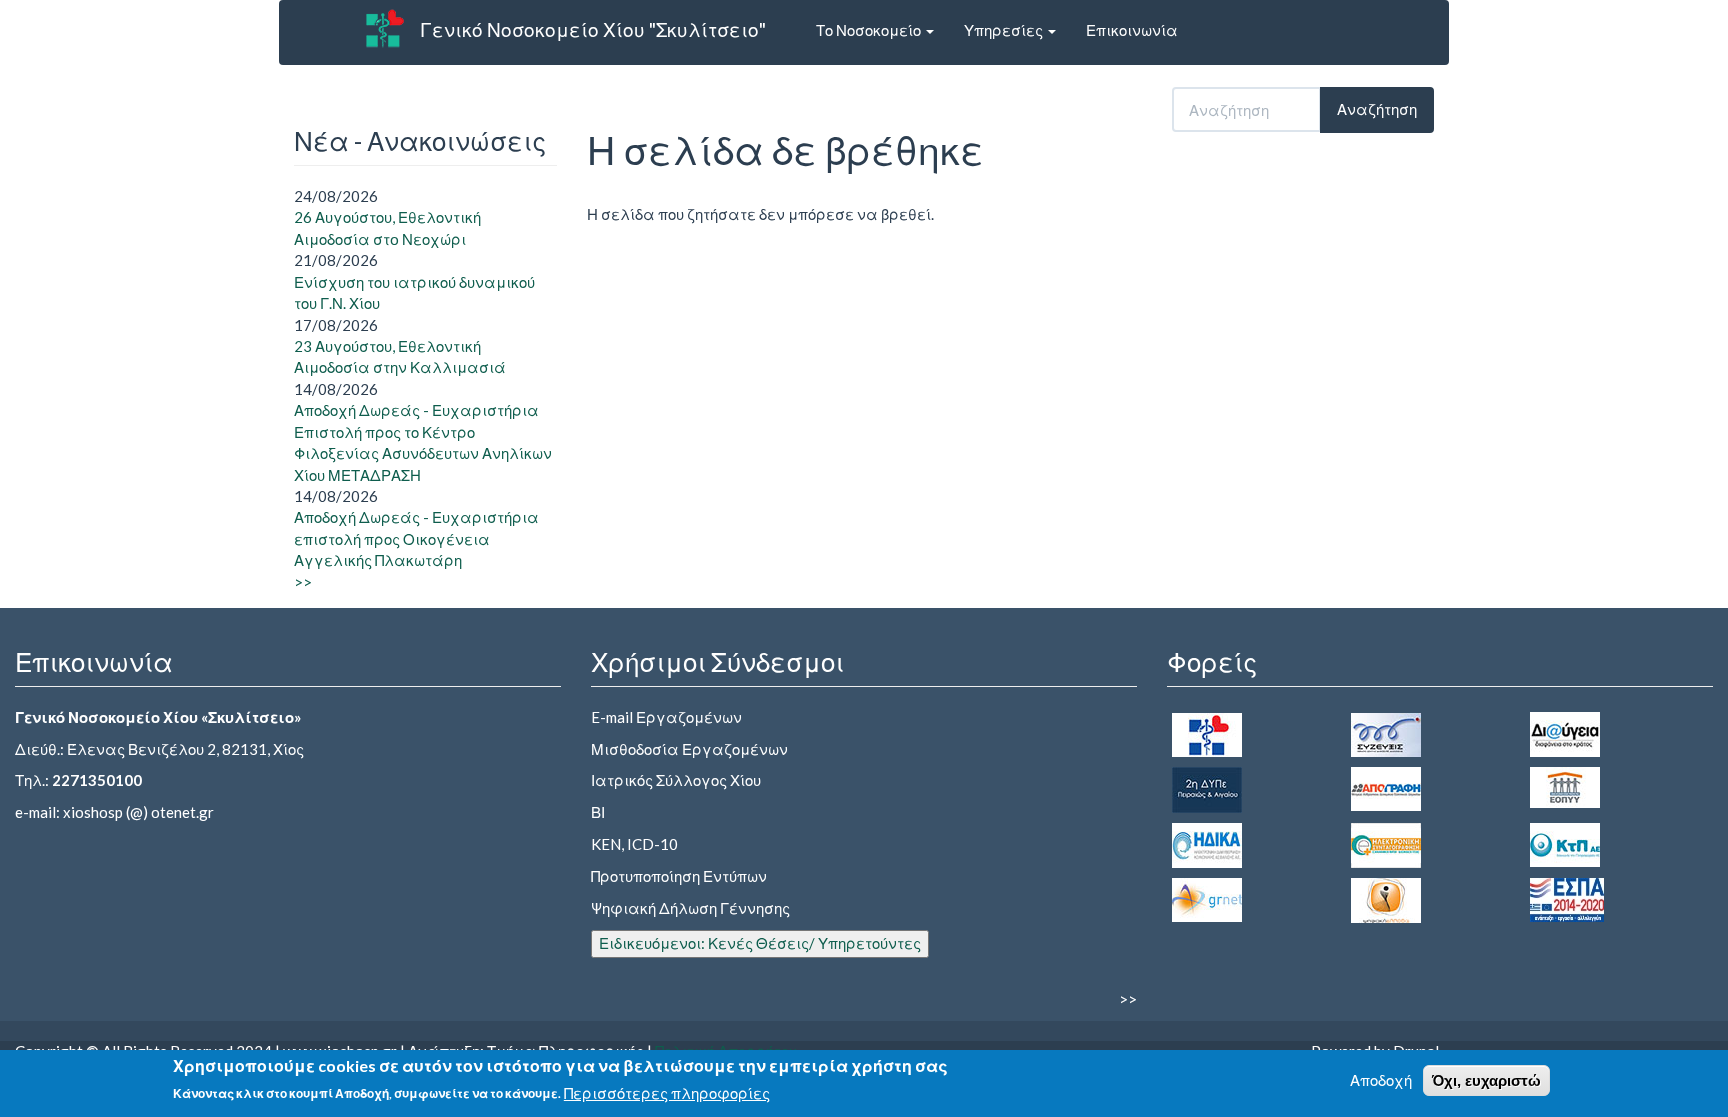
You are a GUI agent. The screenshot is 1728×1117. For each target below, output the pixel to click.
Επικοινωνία (1132, 30)
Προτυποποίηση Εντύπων (679, 876)
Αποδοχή (1381, 1080)
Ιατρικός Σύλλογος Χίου (676, 780)
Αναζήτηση (1377, 109)
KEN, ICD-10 (634, 844)
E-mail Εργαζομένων (666, 717)
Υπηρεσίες (1005, 30)
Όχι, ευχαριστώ (1486, 1080)
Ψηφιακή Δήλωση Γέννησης (690, 908)
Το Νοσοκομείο (870, 30)
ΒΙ (598, 812)
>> (303, 582)
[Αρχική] (385, 28)
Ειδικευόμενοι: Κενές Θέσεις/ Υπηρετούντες (760, 943)
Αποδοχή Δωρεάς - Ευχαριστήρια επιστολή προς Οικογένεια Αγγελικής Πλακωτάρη (416, 538)
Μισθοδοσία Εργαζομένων (689, 749)
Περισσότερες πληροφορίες (667, 1093)
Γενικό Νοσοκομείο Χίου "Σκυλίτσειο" (593, 29)
